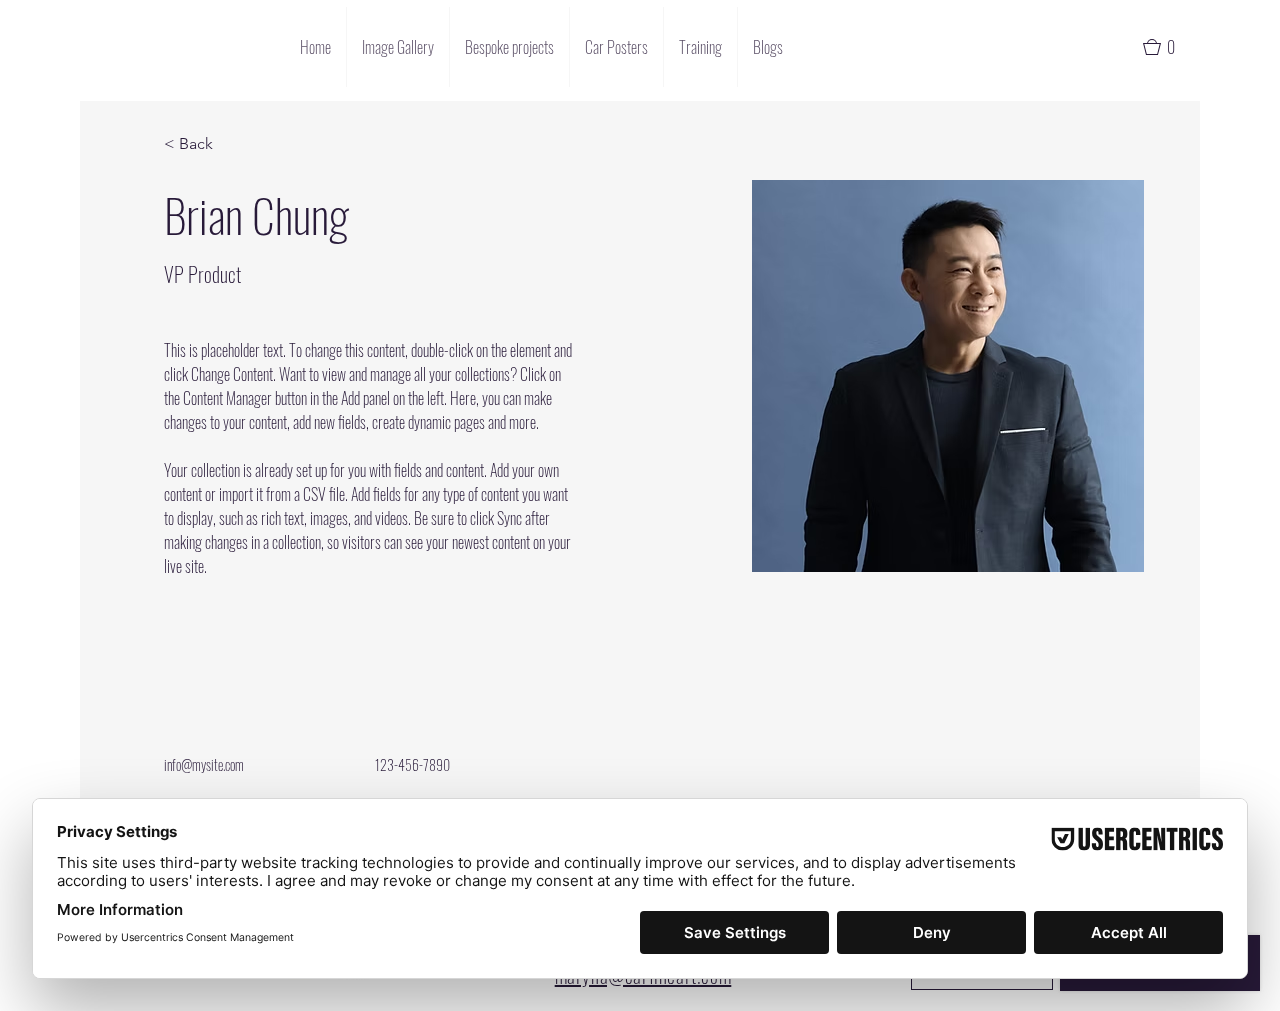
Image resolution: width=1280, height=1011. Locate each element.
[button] (1168, 47)
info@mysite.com (204, 764)
